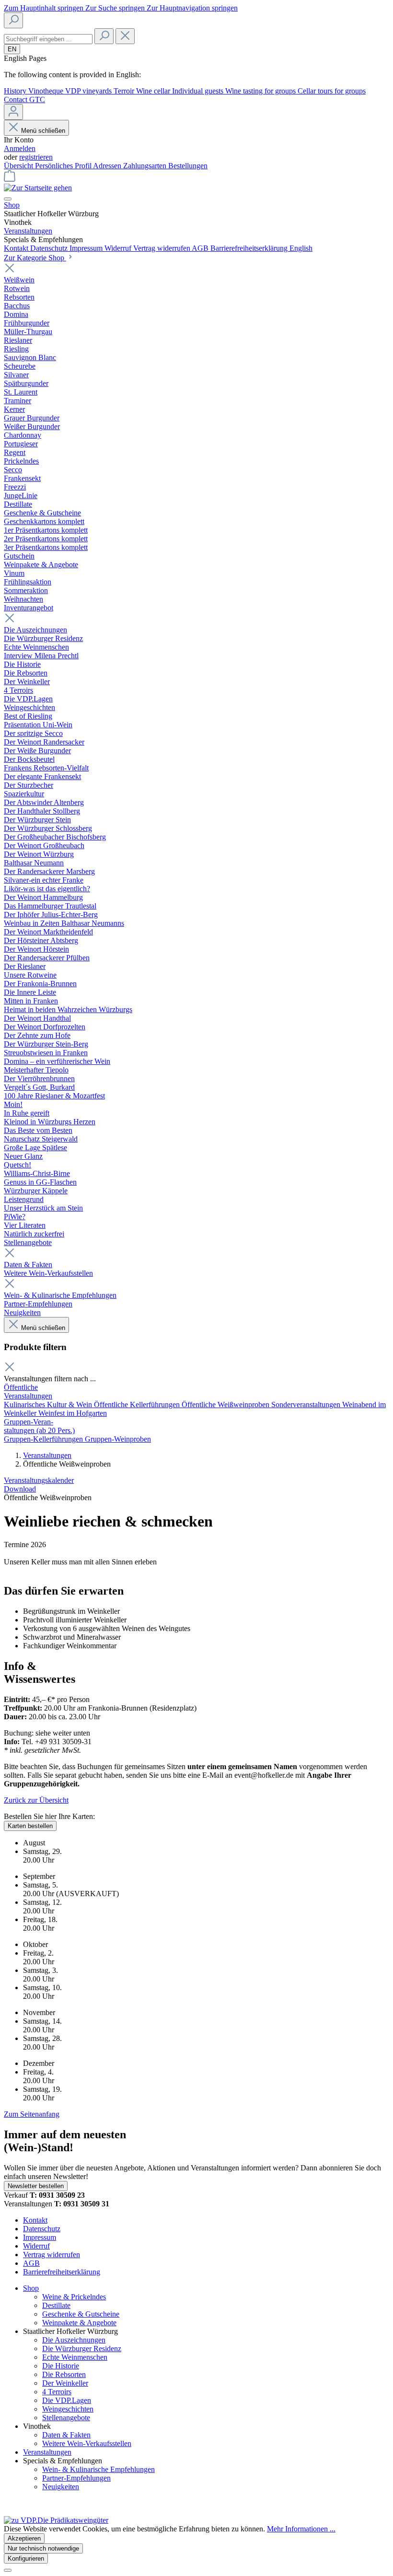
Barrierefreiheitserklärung (250, 248)
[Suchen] (13, 20)
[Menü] (8, 199)
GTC (37, 99)
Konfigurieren (26, 2559)
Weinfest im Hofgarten (73, 1413)
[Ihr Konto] (13, 112)
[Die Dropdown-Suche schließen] (125, 36)
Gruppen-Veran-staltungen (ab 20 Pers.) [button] (39, 1426)
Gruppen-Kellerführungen (44, 1439)
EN (12, 49)
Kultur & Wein (70, 1405)
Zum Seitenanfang (32, 2114)
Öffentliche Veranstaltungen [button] (28, 1392)
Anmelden (20, 148)
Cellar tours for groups (332, 91)
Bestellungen (188, 166)
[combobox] (48, 39)
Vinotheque (47, 91)
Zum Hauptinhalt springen (45, 8)
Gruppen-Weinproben (118, 1439)
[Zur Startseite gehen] (38, 188)
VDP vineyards (89, 91)
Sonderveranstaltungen (307, 1405)
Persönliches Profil (64, 166)
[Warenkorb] (10, 179)
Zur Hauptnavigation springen (192, 8)
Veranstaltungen (47, 1455)
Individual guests (199, 91)
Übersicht (19, 166)
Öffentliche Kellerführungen (138, 1405)
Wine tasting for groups (261, 91)
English (301, 248)
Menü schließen (43, 131)
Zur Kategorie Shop (35, 258)
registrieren (36, 157)
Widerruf (119, 248)
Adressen (108, 166)
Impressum (87, 248)
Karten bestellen (30, 1826)
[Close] (8, 2570)
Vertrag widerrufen (162, 248)
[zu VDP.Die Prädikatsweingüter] (56, 2520)
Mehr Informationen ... (301, 2529)
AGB (201, 248)
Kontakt (17, 248)
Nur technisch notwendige (43, 2548)
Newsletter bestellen (36, 2186)
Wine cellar (154, 91)
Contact (17, 99)
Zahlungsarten (146, 166)
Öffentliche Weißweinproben (226, 1405)
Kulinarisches (25, 1405)
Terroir (125, 91)
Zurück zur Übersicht (36, 1800)
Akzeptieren (24, 2538)
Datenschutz (50, 248)
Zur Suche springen (116, 8)
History (16, 91)
